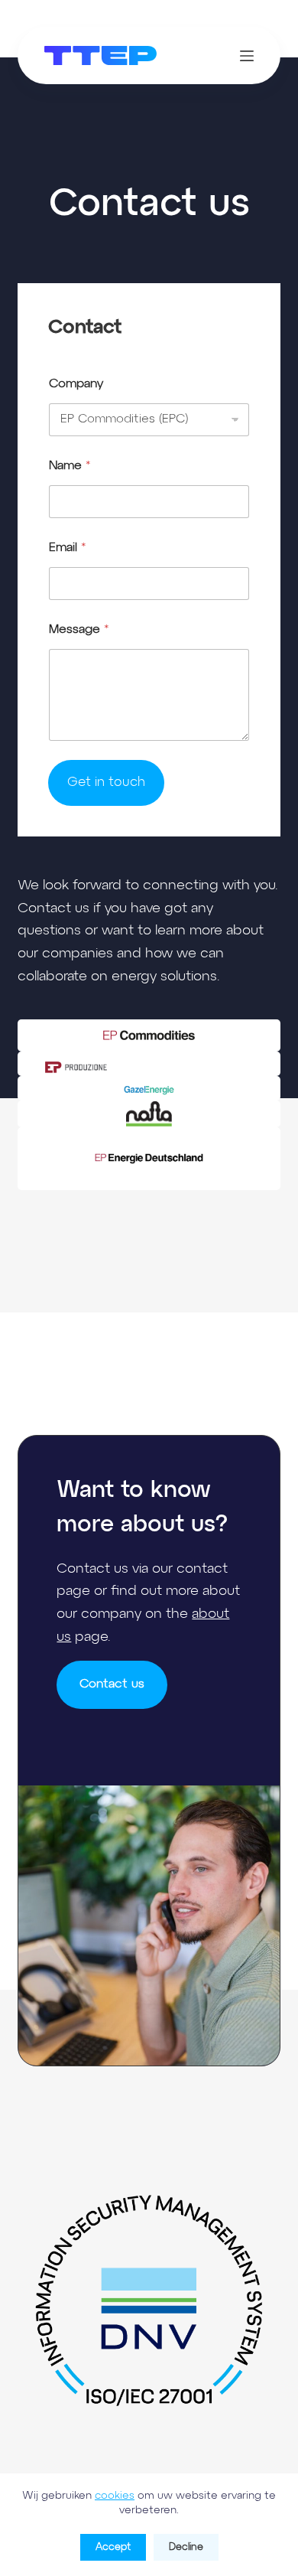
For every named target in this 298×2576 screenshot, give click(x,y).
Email (68, 548)
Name (70, 466)
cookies (115, 2496)
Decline (186, 2547)
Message (79, 630)
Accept (113, 2547)
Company (76, 384)
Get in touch (106, 783)
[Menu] (247, 56)
